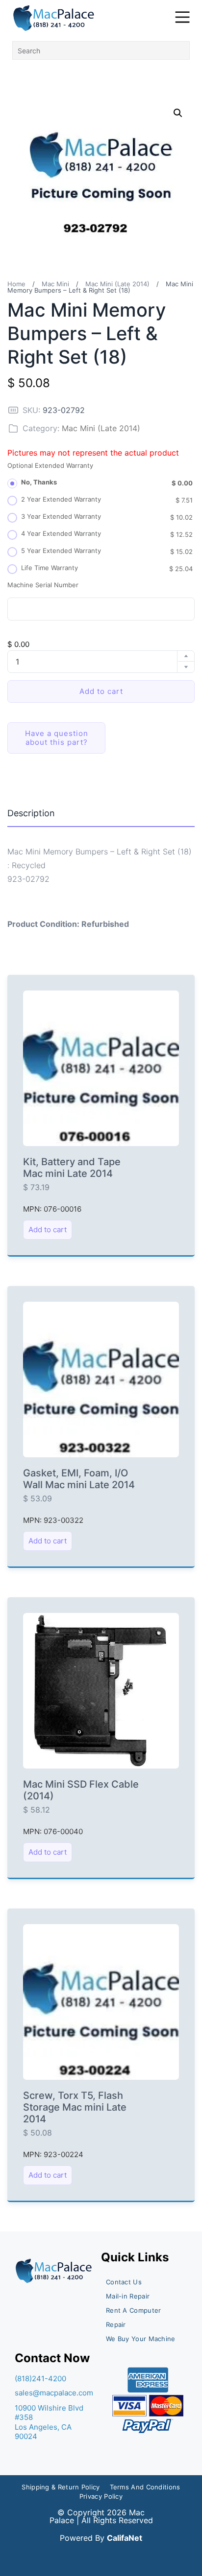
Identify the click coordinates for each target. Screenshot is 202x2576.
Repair (116, 2324)
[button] (178, 113)
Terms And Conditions (145, 2487)
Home (16, 284)
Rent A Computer (134, 2310)
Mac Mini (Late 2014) (117, 284)
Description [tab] (31, 813)
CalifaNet (125, 2538)
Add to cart (101, 691)
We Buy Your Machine (141, 2339)
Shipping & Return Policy (61, 2487)
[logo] (54, 18)
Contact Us (124, 2282)
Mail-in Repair (128, 2296)
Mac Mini (55, 284)
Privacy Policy (101, 2496)
